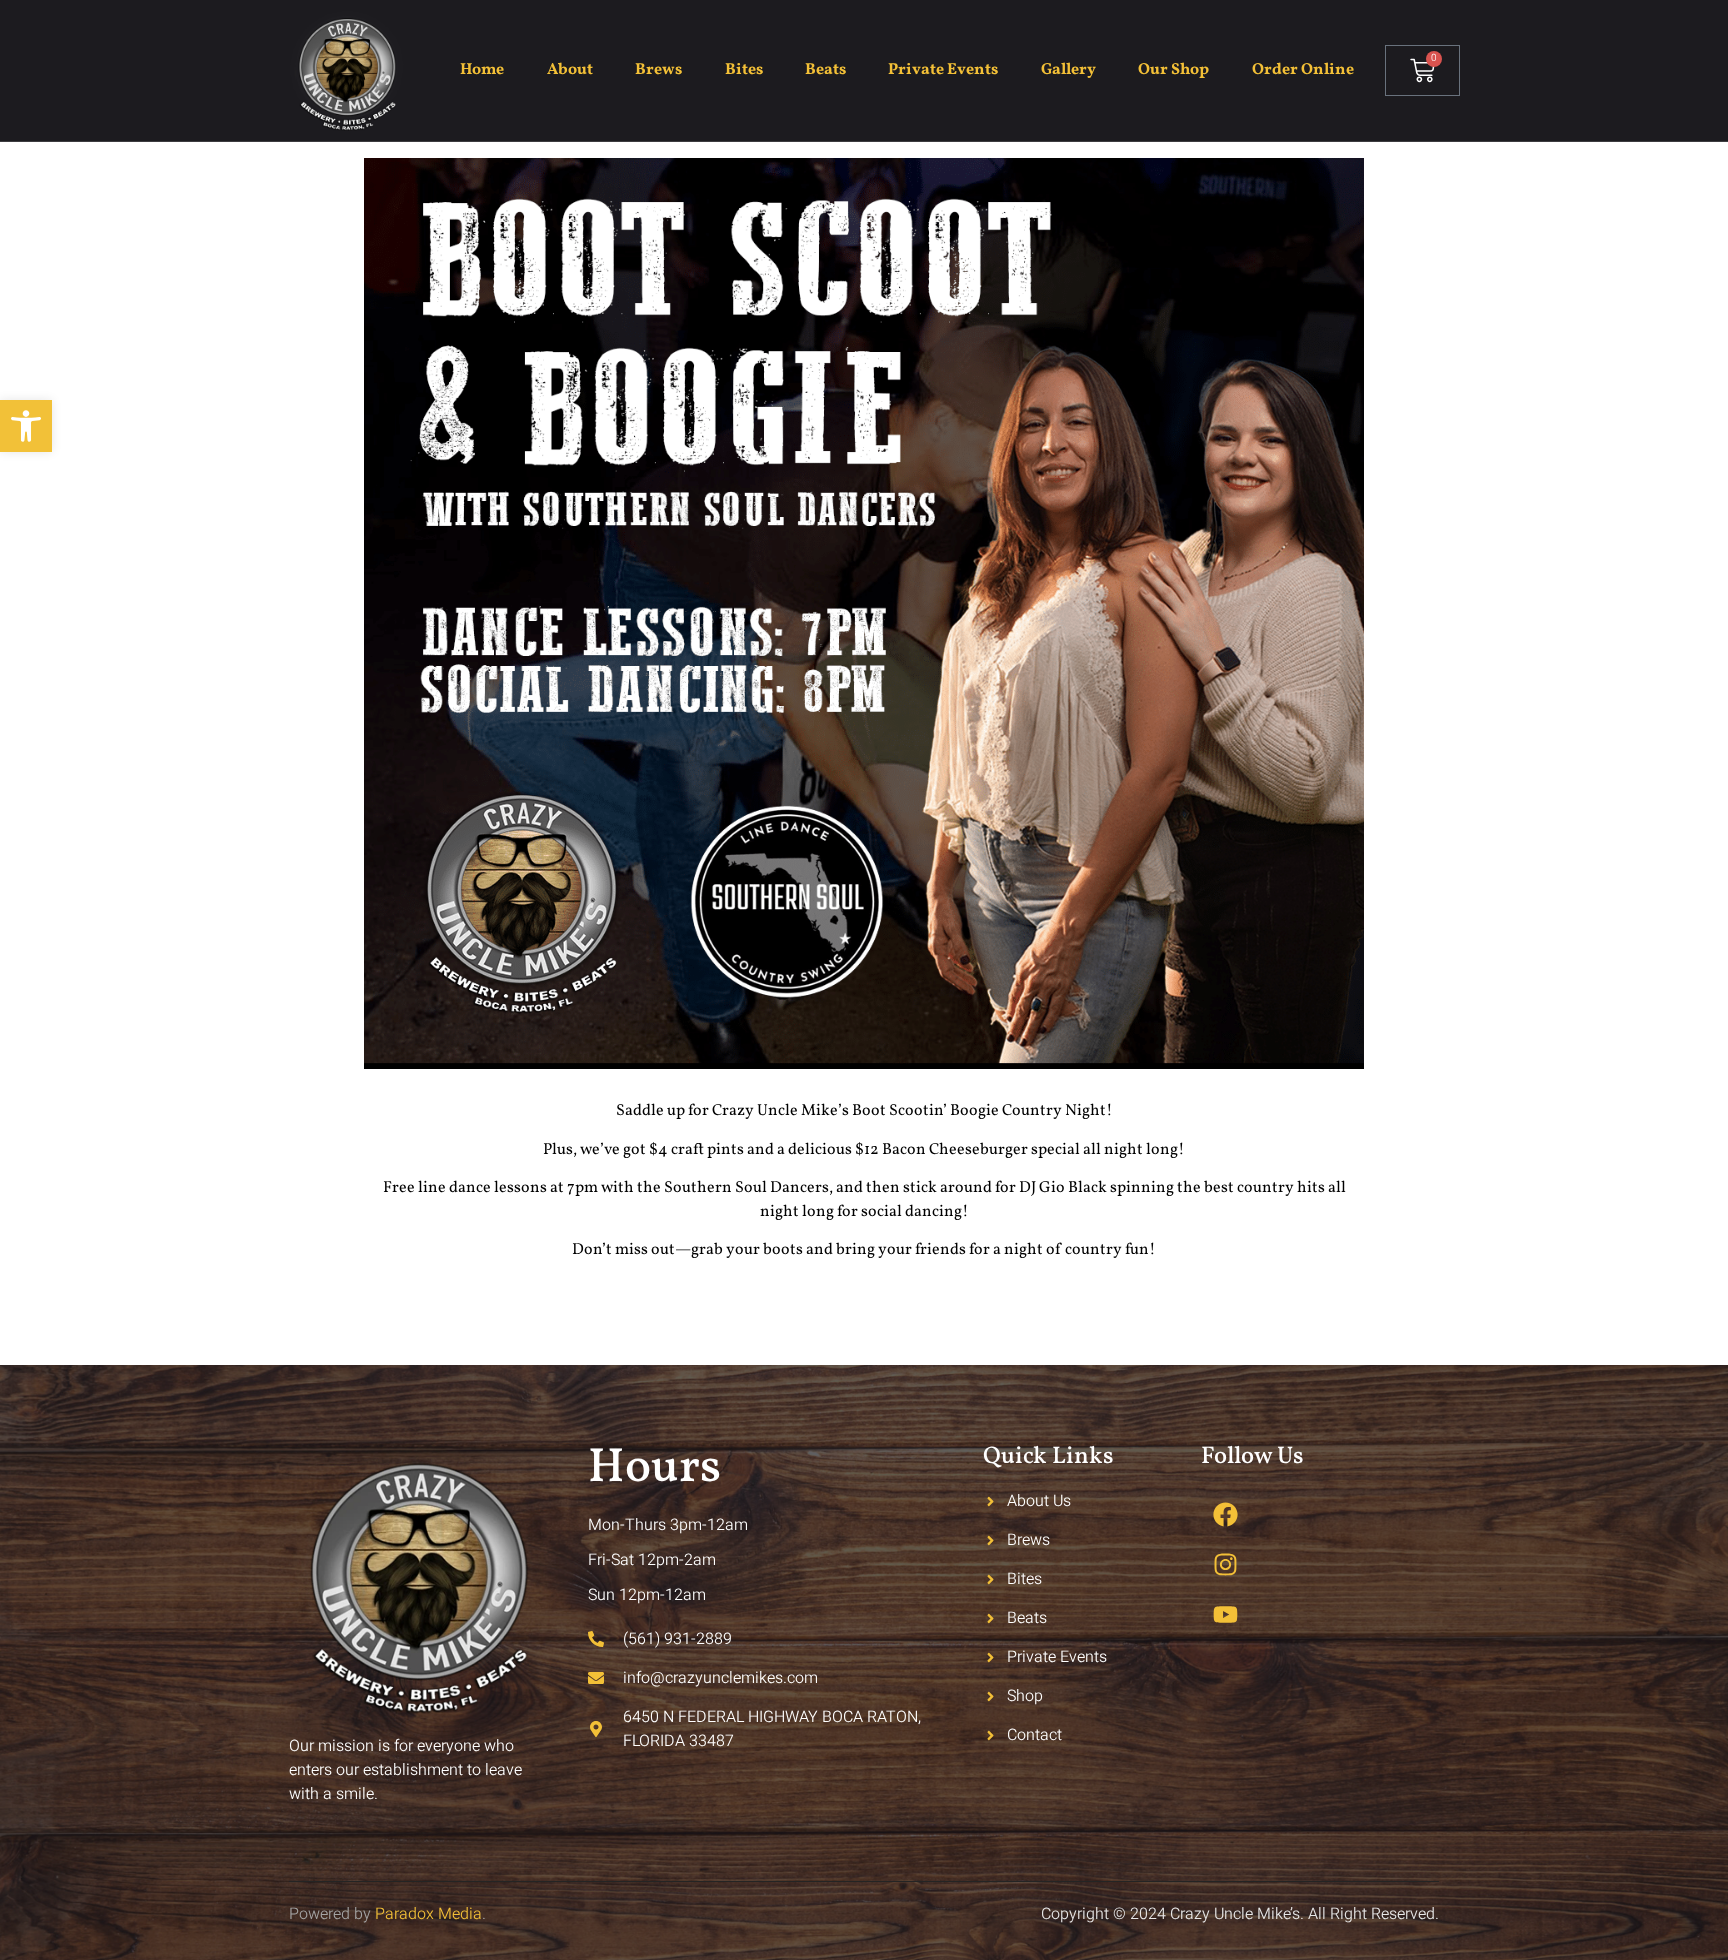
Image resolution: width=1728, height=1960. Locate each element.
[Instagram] (1226, 1564)
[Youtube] (1226, 1614)
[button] (26, 426)
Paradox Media (428, 1914)
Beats (825, 70)
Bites (744, 70)
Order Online (1303, 70)
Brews (658, 70)
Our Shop (1173, 70)
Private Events (943, 70)
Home (482, 70)
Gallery (1068, 70)
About (570, 70)
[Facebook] (1226, 1514)
